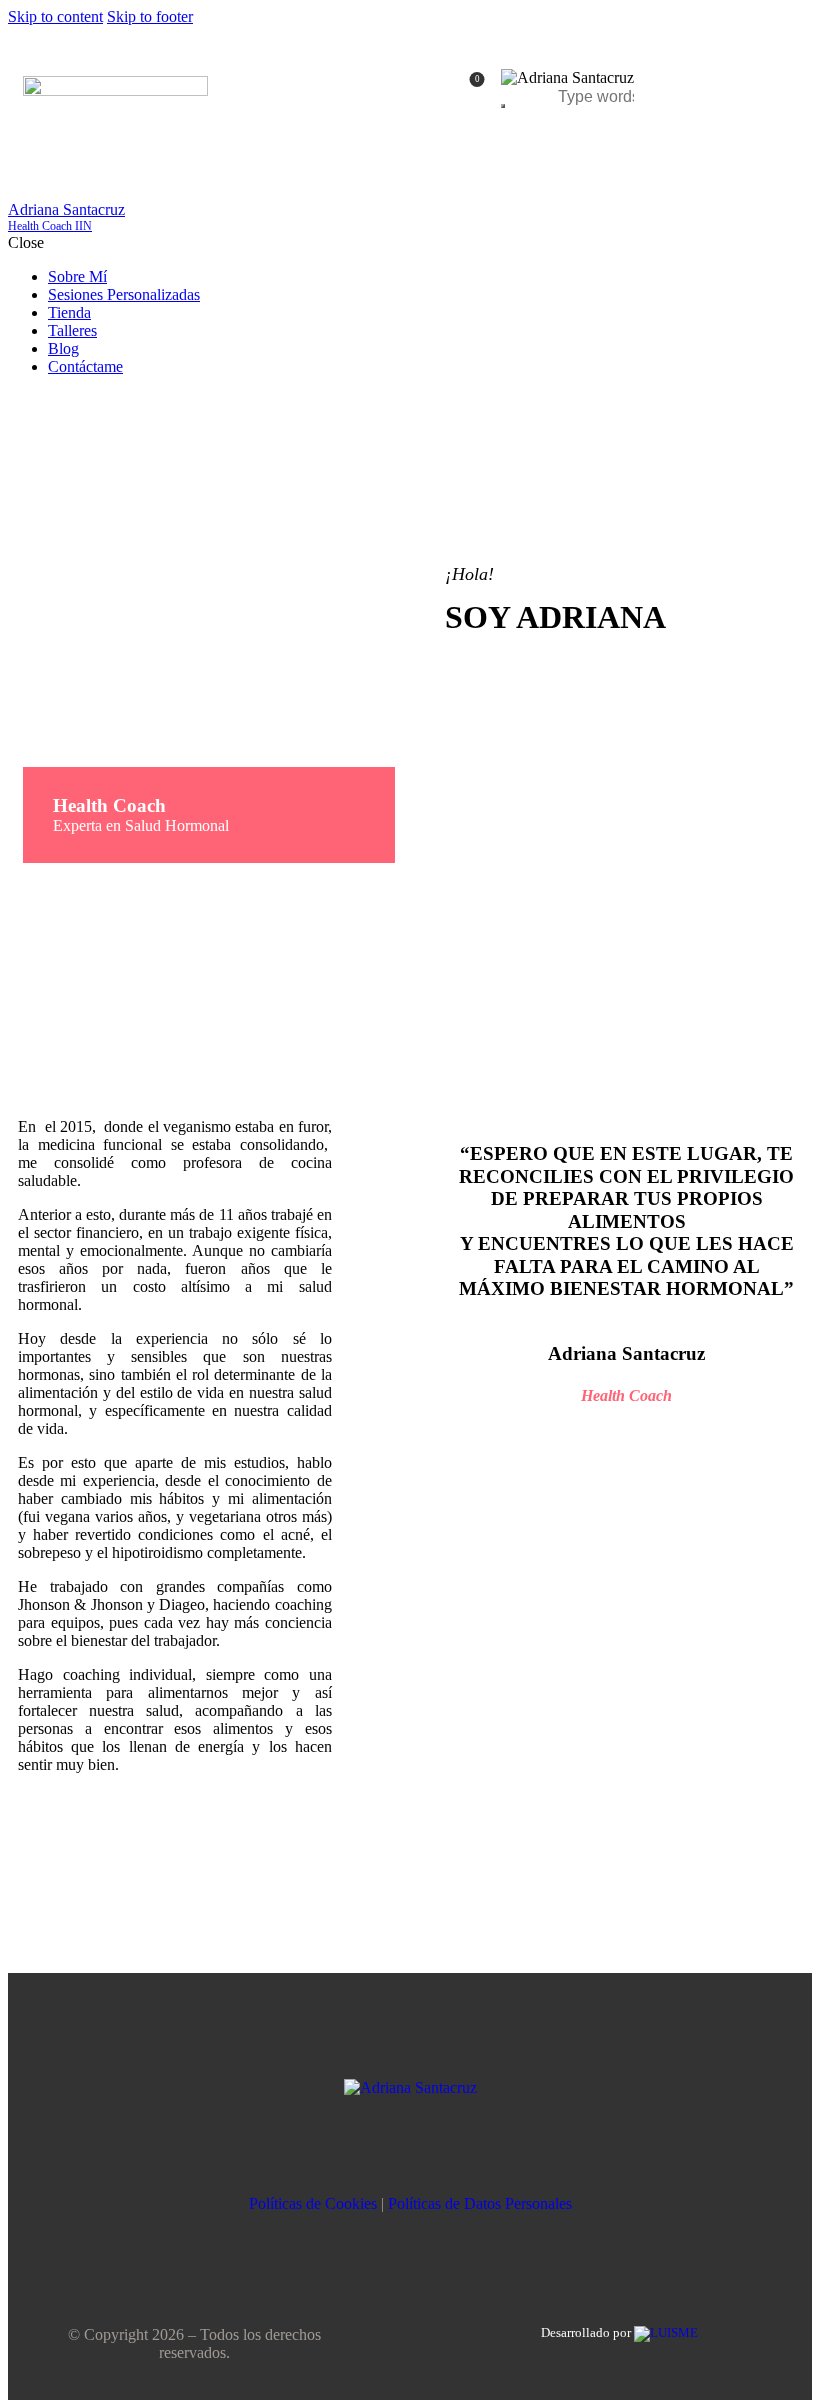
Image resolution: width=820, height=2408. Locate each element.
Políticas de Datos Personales (480, 2203)
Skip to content (55, 16)
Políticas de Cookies (313, 2203)
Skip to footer (150, 16)
